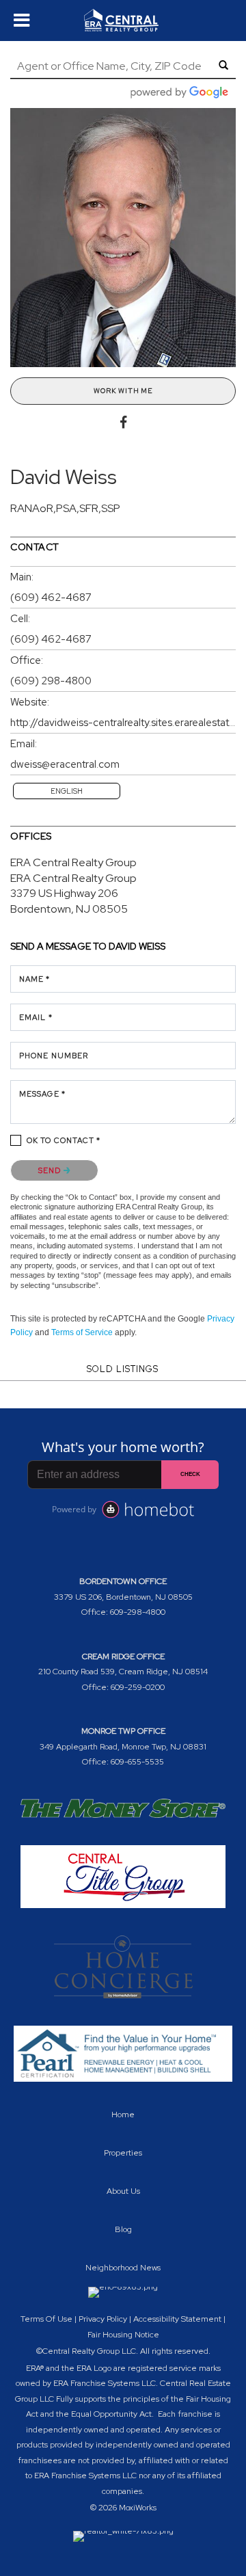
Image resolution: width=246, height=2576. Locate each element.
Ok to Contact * (64, 1140)
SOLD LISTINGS (123, 1369)
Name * (35, 979)
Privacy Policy (103, 2319)
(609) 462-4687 (51, 598)
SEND (51, 1170)
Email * (36, 1017)
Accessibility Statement (177, 2319)
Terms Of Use (46, 2319)
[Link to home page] (123, 21)
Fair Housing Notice (123, 2335)
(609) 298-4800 (51, 681)
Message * (42, 1094)
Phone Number (54, 1056)
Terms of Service (82, 1332)
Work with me (123, 391)
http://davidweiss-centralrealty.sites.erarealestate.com (123, 723)
